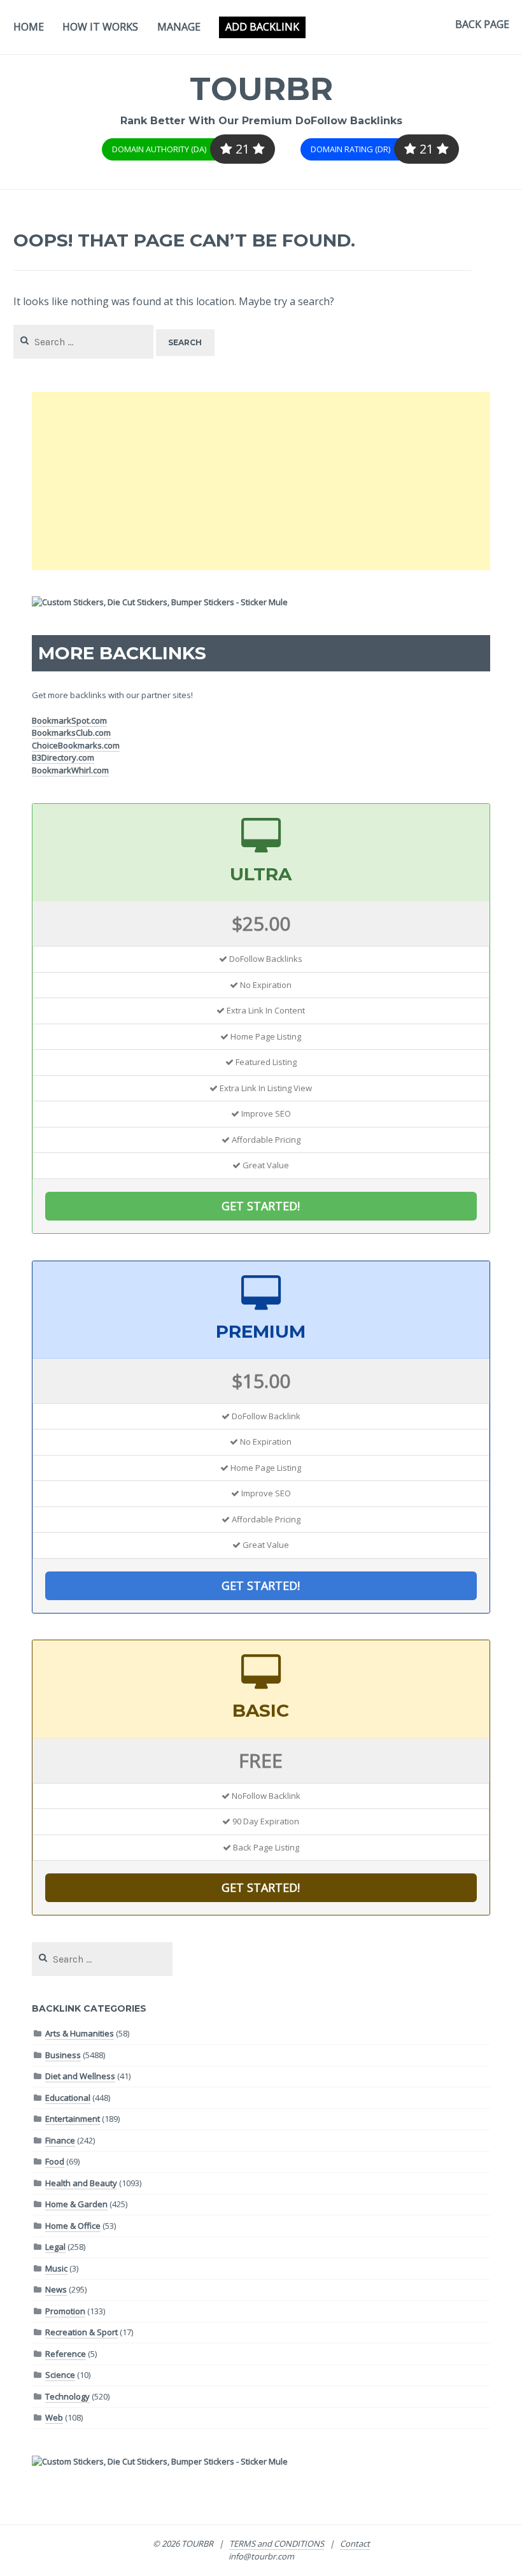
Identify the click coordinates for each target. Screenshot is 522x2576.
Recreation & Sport (81, 2332)
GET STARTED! (261, 1206)
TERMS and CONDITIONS (277, 2544)
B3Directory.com (63, 757)
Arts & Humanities (80, 2033)
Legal (55, 2247)
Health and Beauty (81, 2183)
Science (60, 2375)
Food (55, 2161)
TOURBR (261, 89)
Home (29, 27)
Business (63, 2055)
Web (54, 2417)
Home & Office (73, 2226)
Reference (66, 2354)
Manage (179, 27)
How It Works (100, 27)
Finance (60, 2140)
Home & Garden (76, 2204)
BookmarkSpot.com (69, 720)
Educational (68, 2098)
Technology (67, 2396)
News (56, 2289)
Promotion (65, 2311)
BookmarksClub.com (71, 733)
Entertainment (73, 2119)
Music (56, 2268)
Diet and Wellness (80, 2076)
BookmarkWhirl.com (70, 770)
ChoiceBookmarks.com (76, 745)
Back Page (482, 24)
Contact (355, 2544)
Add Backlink (262, 27)
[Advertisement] (261, 481)
